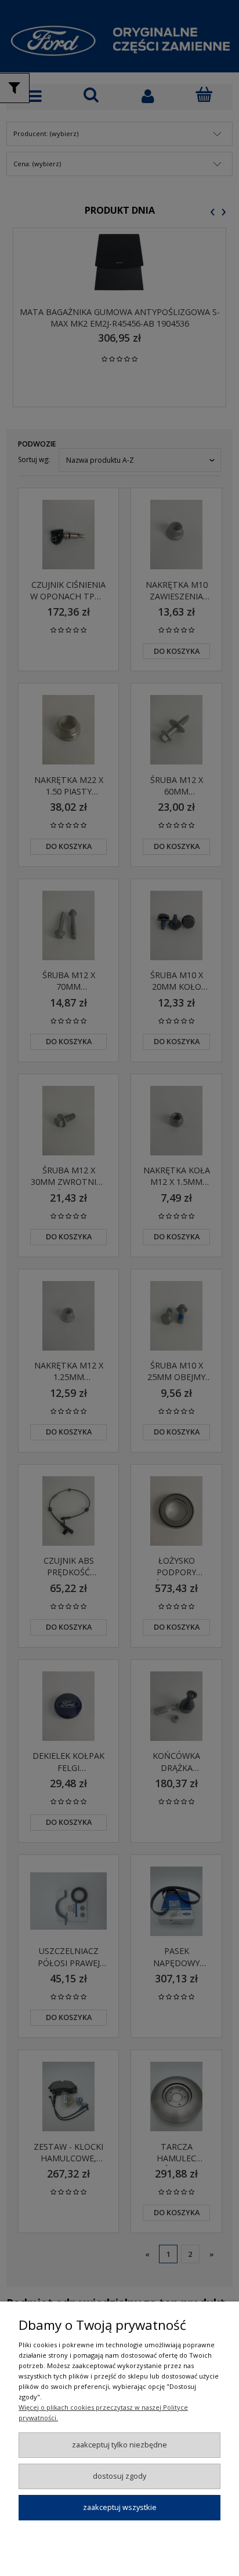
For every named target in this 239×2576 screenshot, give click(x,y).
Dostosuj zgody (119, 2476)
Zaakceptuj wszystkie (120, 2507)
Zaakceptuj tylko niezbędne (119, 2445)
